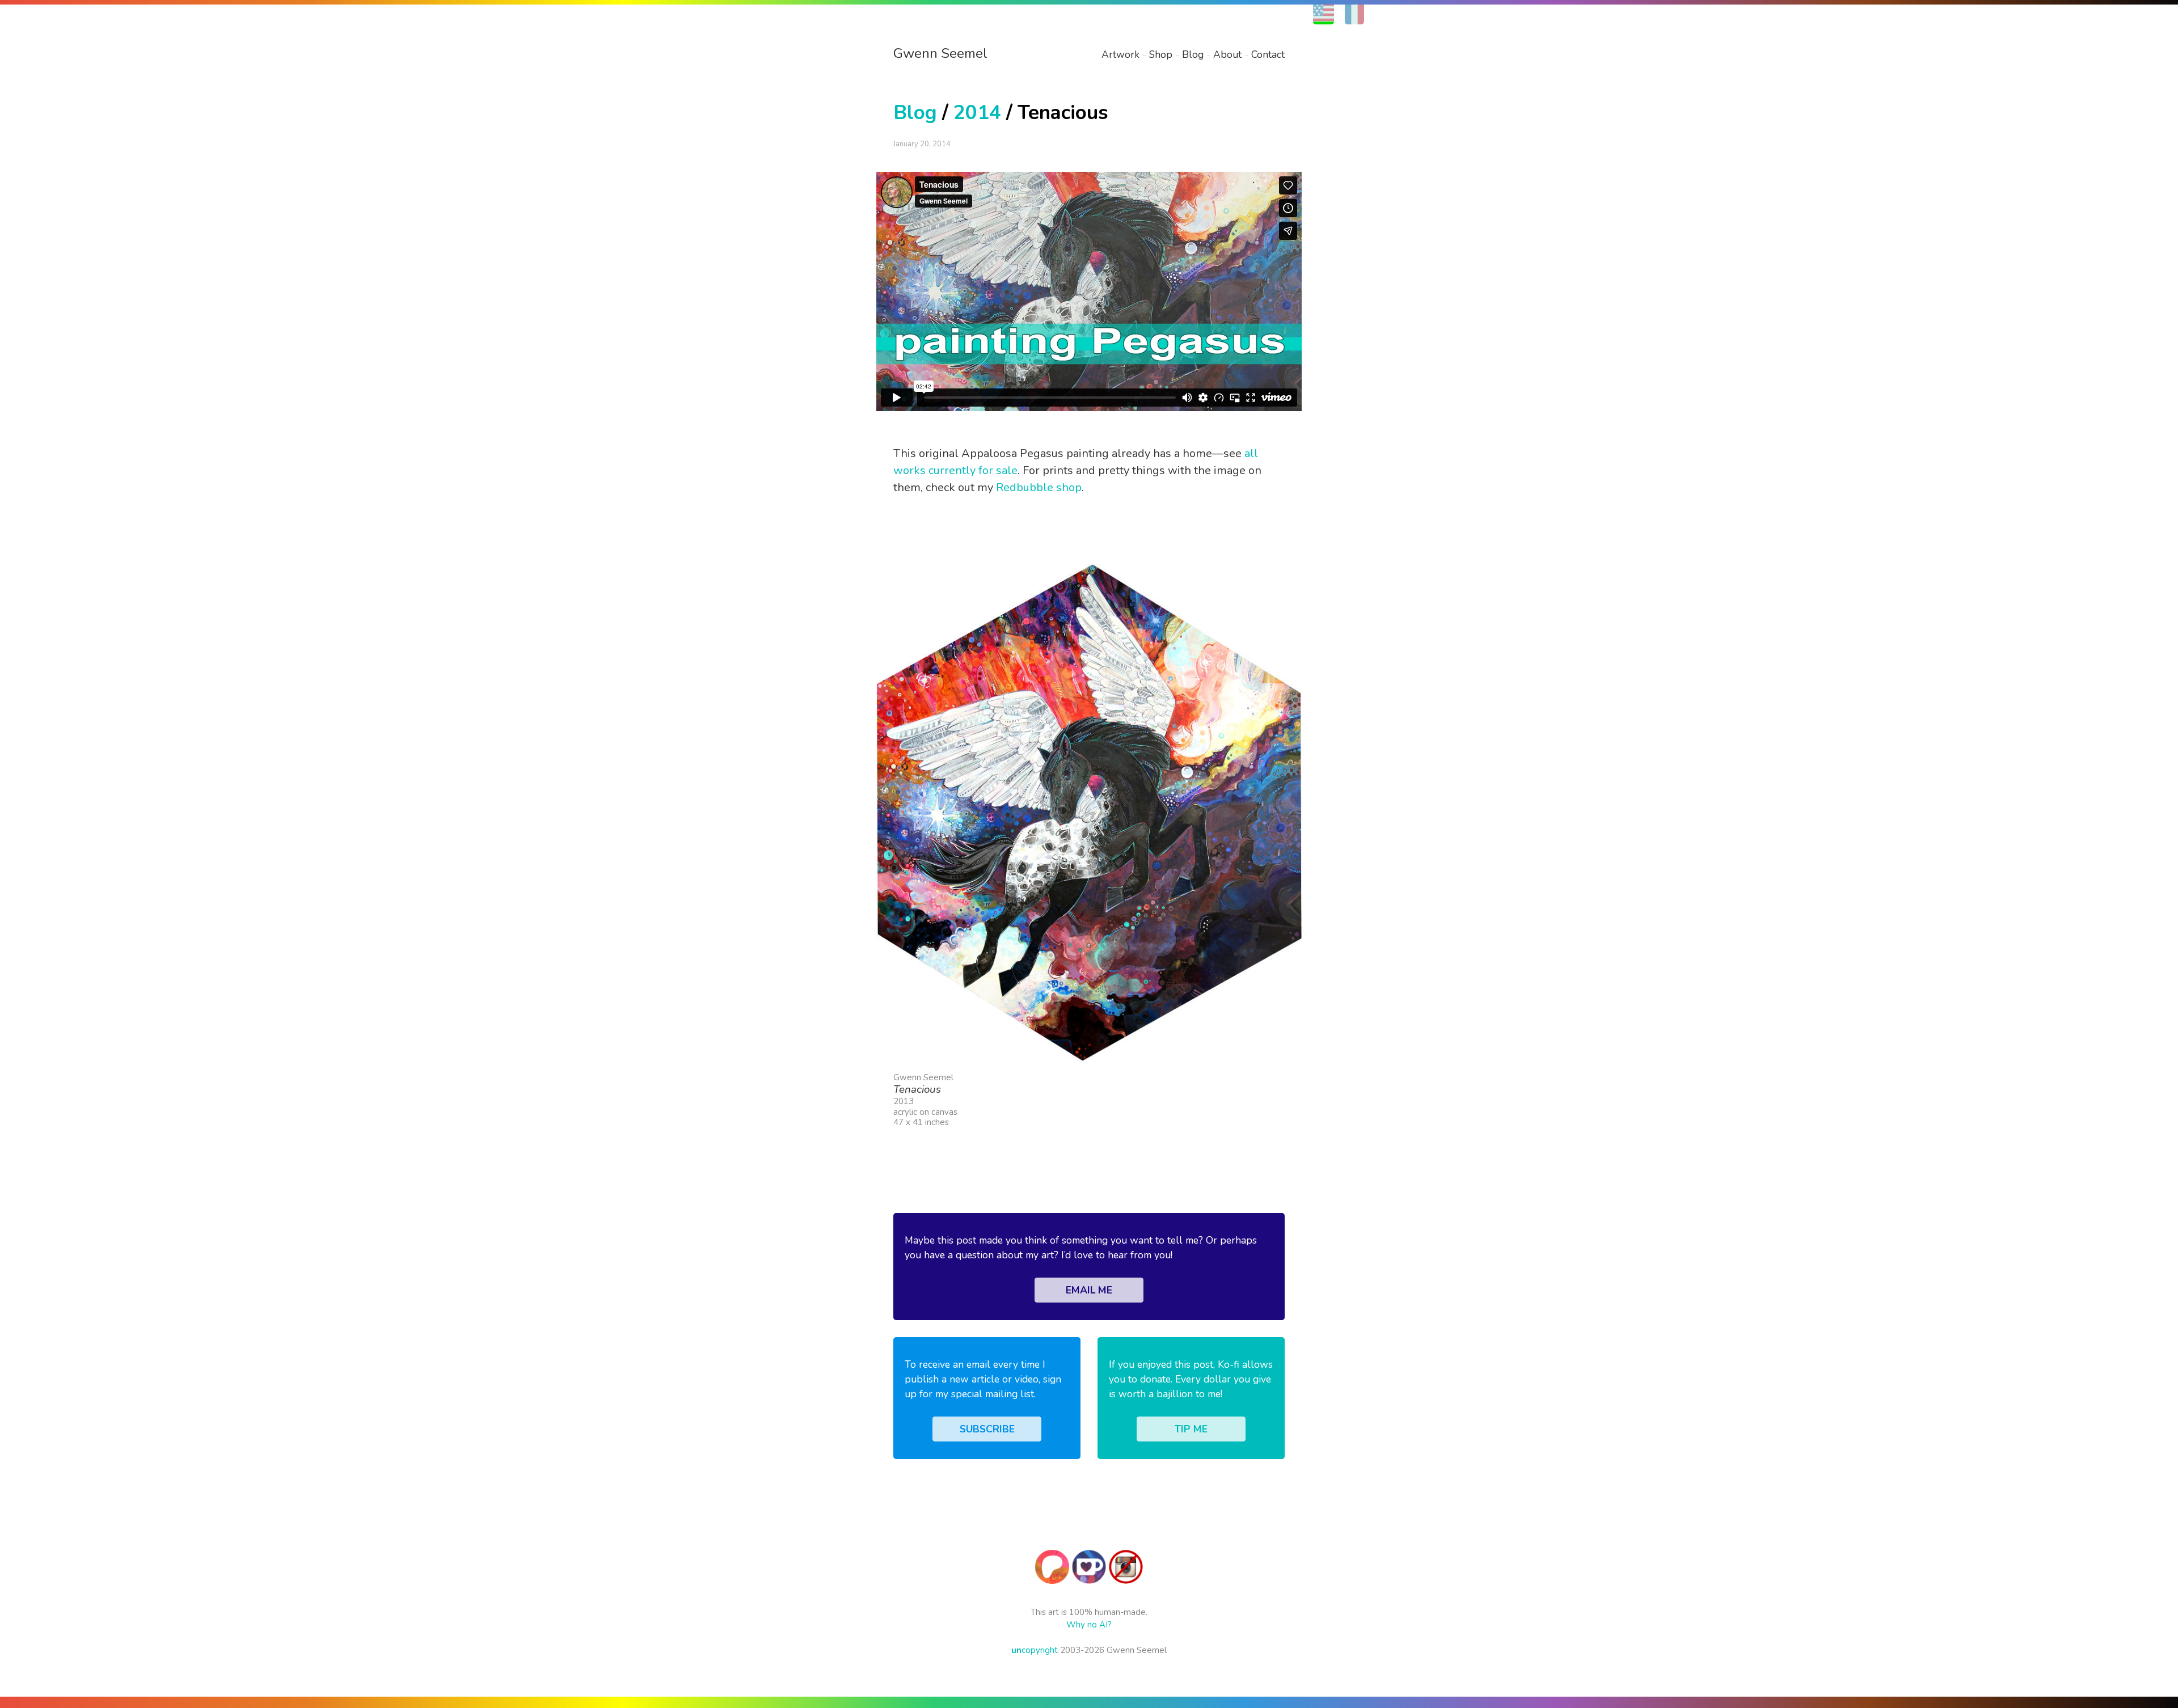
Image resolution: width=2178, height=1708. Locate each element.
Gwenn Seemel (940, 53)
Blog (1193, 54)
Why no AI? (1089, 1625)
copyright (1035, 1650)
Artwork (1120, 54)
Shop (1161, 54)
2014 (977, 113)
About (1227, 54)
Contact (1268, 54)
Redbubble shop (1039, 487)
